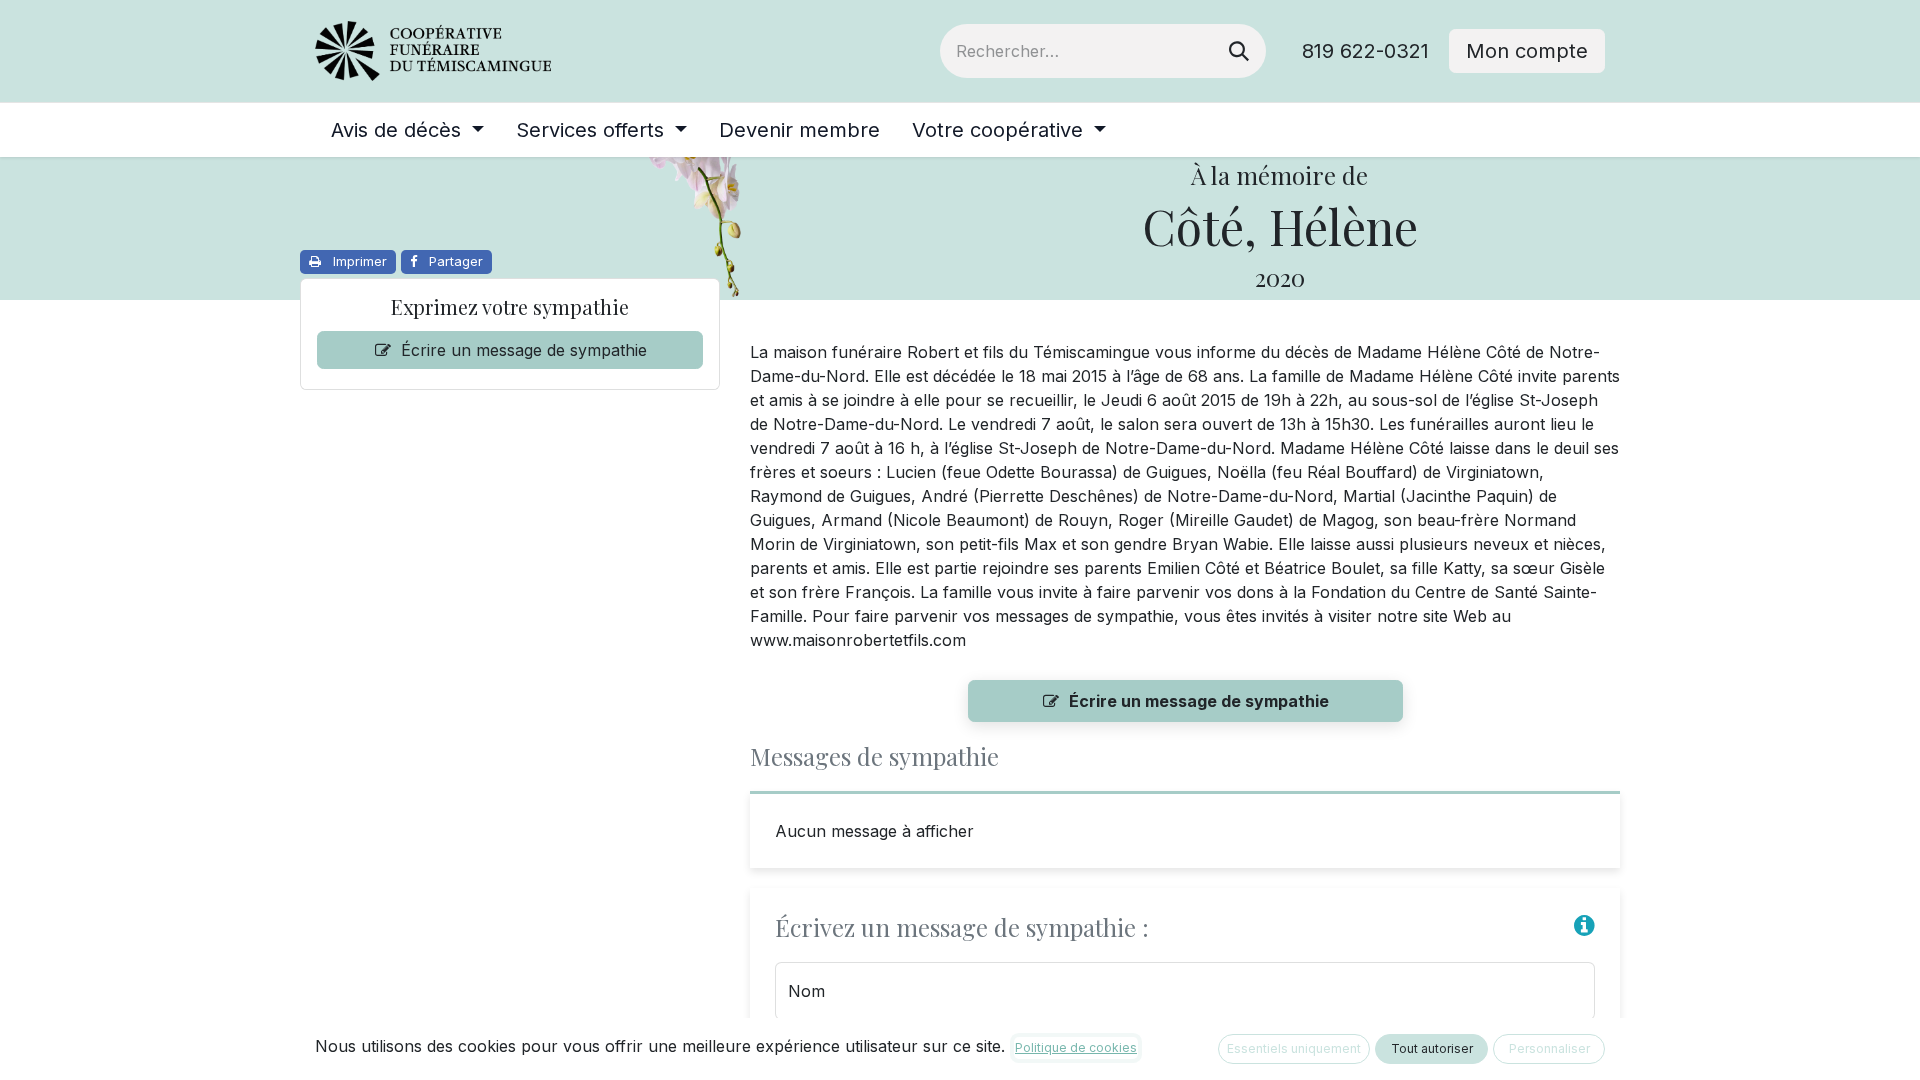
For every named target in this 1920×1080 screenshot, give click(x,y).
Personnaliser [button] (1549, 1048)
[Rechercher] (1239, 51)
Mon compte (1527, 51)
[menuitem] (407, 130)
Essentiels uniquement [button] (1294, 1048)
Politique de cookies (1076, 1047)
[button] (1584, 925)
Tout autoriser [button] (1432, 1048)
